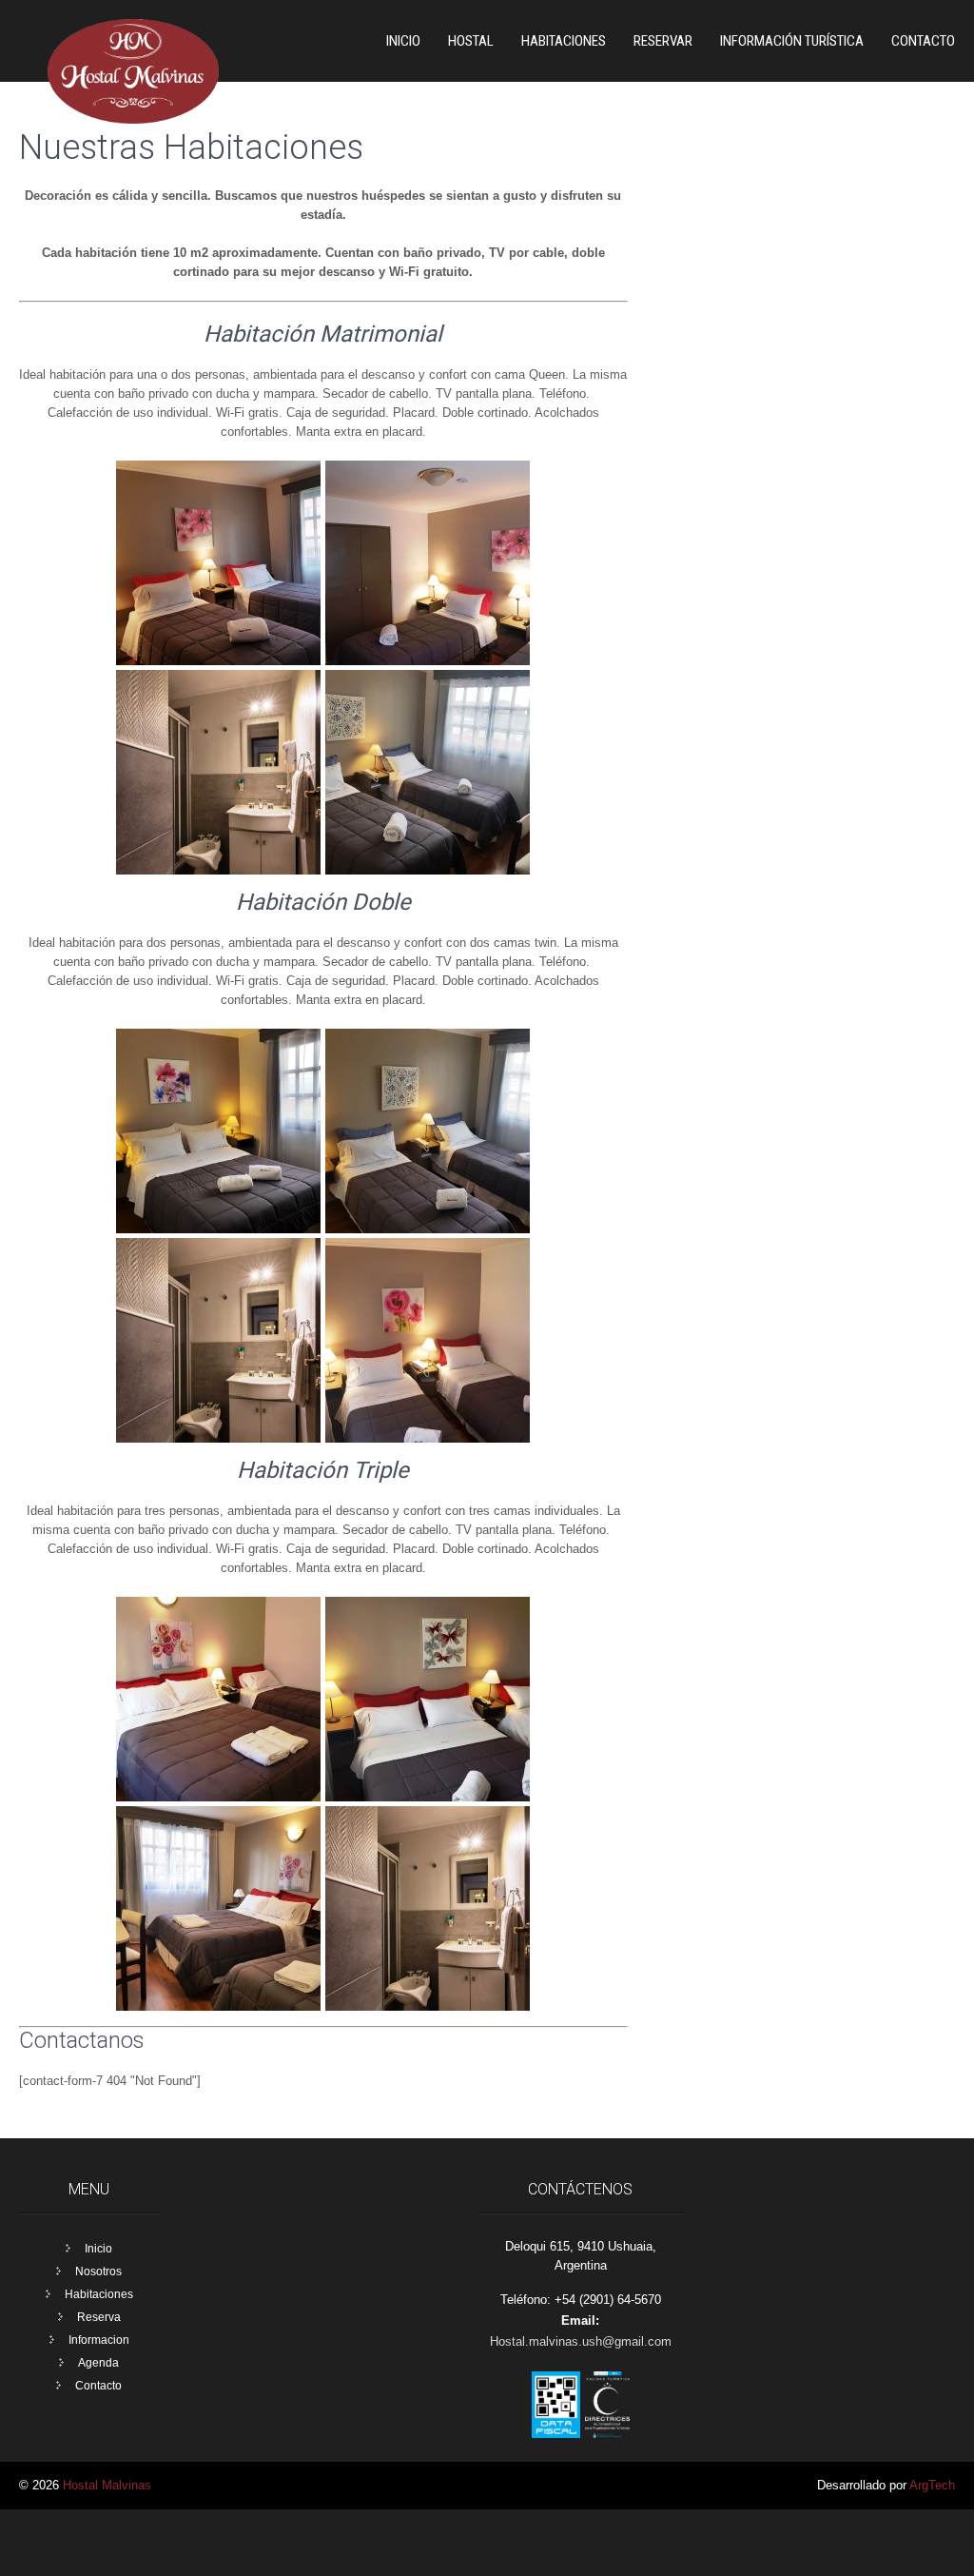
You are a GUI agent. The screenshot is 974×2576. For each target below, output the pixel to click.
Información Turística (792, 41)
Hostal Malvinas (107, 2485)
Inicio (403, 41)
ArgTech (932, 2485)
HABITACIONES (564, 41)
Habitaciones (99, 2294)
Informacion (99, 2340)
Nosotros (98, 2271)
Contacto (923, 41)
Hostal (471, 41)
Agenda (98, 2363)
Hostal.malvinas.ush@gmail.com (581, 2341)
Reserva (99, 2317)
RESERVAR (663, 41)
